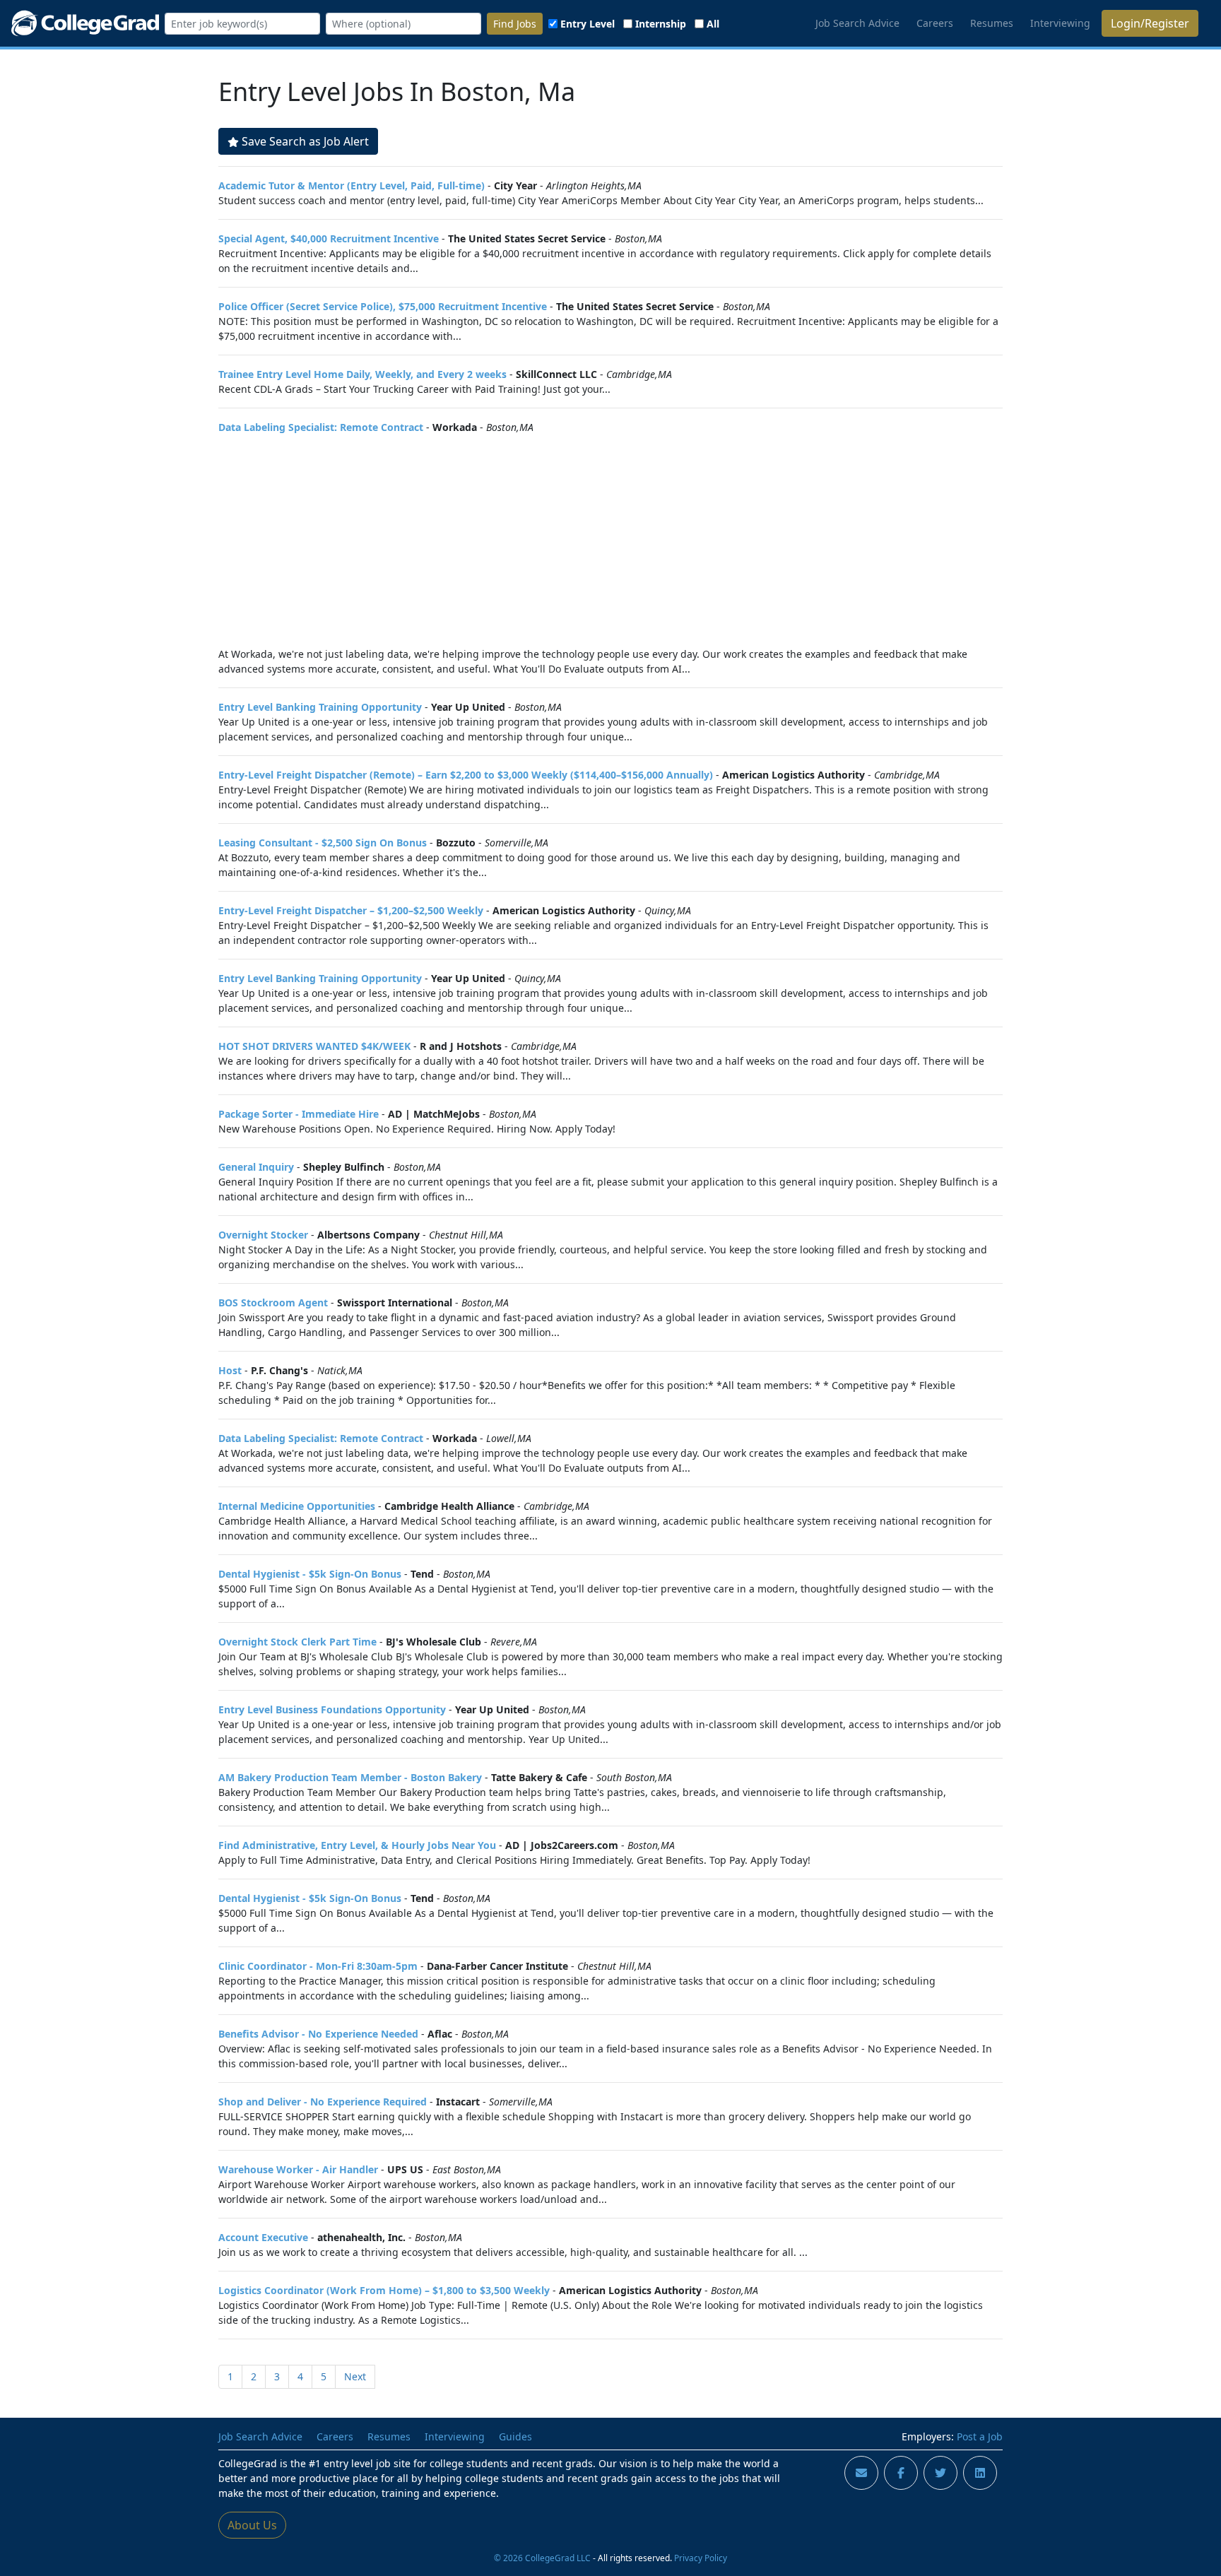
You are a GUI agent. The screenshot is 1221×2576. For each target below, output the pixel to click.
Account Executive (263, 2237)
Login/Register (1150, 23)
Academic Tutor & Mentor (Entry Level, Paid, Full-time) (352, 185)
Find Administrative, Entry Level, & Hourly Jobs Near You (357, 1845)
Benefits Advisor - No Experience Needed (318, 2034)
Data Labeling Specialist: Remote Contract (321, 427)
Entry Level (588, 24)
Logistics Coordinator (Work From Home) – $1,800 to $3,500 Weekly (384, 2290)
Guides (515, 2436)
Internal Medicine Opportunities (297, 1506)
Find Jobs (515, 24)
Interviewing (1060, 23)
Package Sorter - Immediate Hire (299, 1114)
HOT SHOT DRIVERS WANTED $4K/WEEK (314, 1046)
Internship (661, 24)
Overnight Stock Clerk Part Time (297, 1642)
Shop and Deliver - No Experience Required (323, 2102)
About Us (252, 2525)
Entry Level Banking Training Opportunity (320, 707)
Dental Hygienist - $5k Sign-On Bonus (310, 1574)
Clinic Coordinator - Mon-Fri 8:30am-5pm (318, 1966)
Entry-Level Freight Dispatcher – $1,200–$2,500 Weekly (351, 910)
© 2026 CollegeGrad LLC (542, 2558)
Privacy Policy (701, 2558)
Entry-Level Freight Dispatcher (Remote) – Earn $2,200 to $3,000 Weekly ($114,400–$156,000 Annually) (466, 775)
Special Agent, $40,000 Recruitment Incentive (329, 238)
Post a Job (980, 2436)
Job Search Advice (857, 23)
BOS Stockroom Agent (273, 1302)
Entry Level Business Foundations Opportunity (332, 1709)
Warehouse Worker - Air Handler (298, 2169)
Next (355, 2376)
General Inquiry (256, 1167)
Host (230, 1370)
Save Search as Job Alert (305, 141)
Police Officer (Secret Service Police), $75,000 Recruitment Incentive (383, 306)
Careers (935, 23)
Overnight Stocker (263, 1235)
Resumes (992, 23)
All (713, 24)
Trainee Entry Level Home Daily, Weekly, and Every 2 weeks (362, 374)
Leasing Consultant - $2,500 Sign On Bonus (323, 843)
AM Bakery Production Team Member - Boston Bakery (350, 1777)
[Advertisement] (610, 540)
